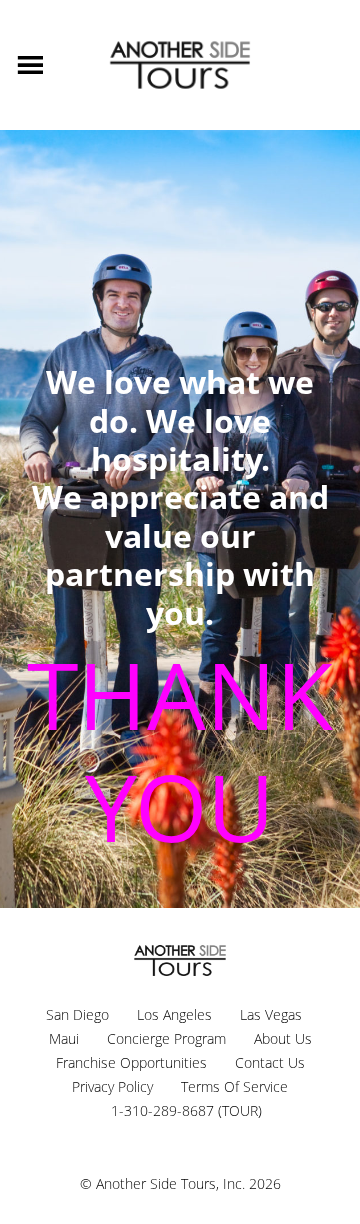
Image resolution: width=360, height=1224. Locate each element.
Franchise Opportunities (131, 1062)
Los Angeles (174, 1014)
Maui (64, 1038)
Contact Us (270, 1062)
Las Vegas (271, 1014)
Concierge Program (166, 1038)
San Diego (77, 1014)
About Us (283, 1038)
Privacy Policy (112, 1086)
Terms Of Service (234, 1086)
